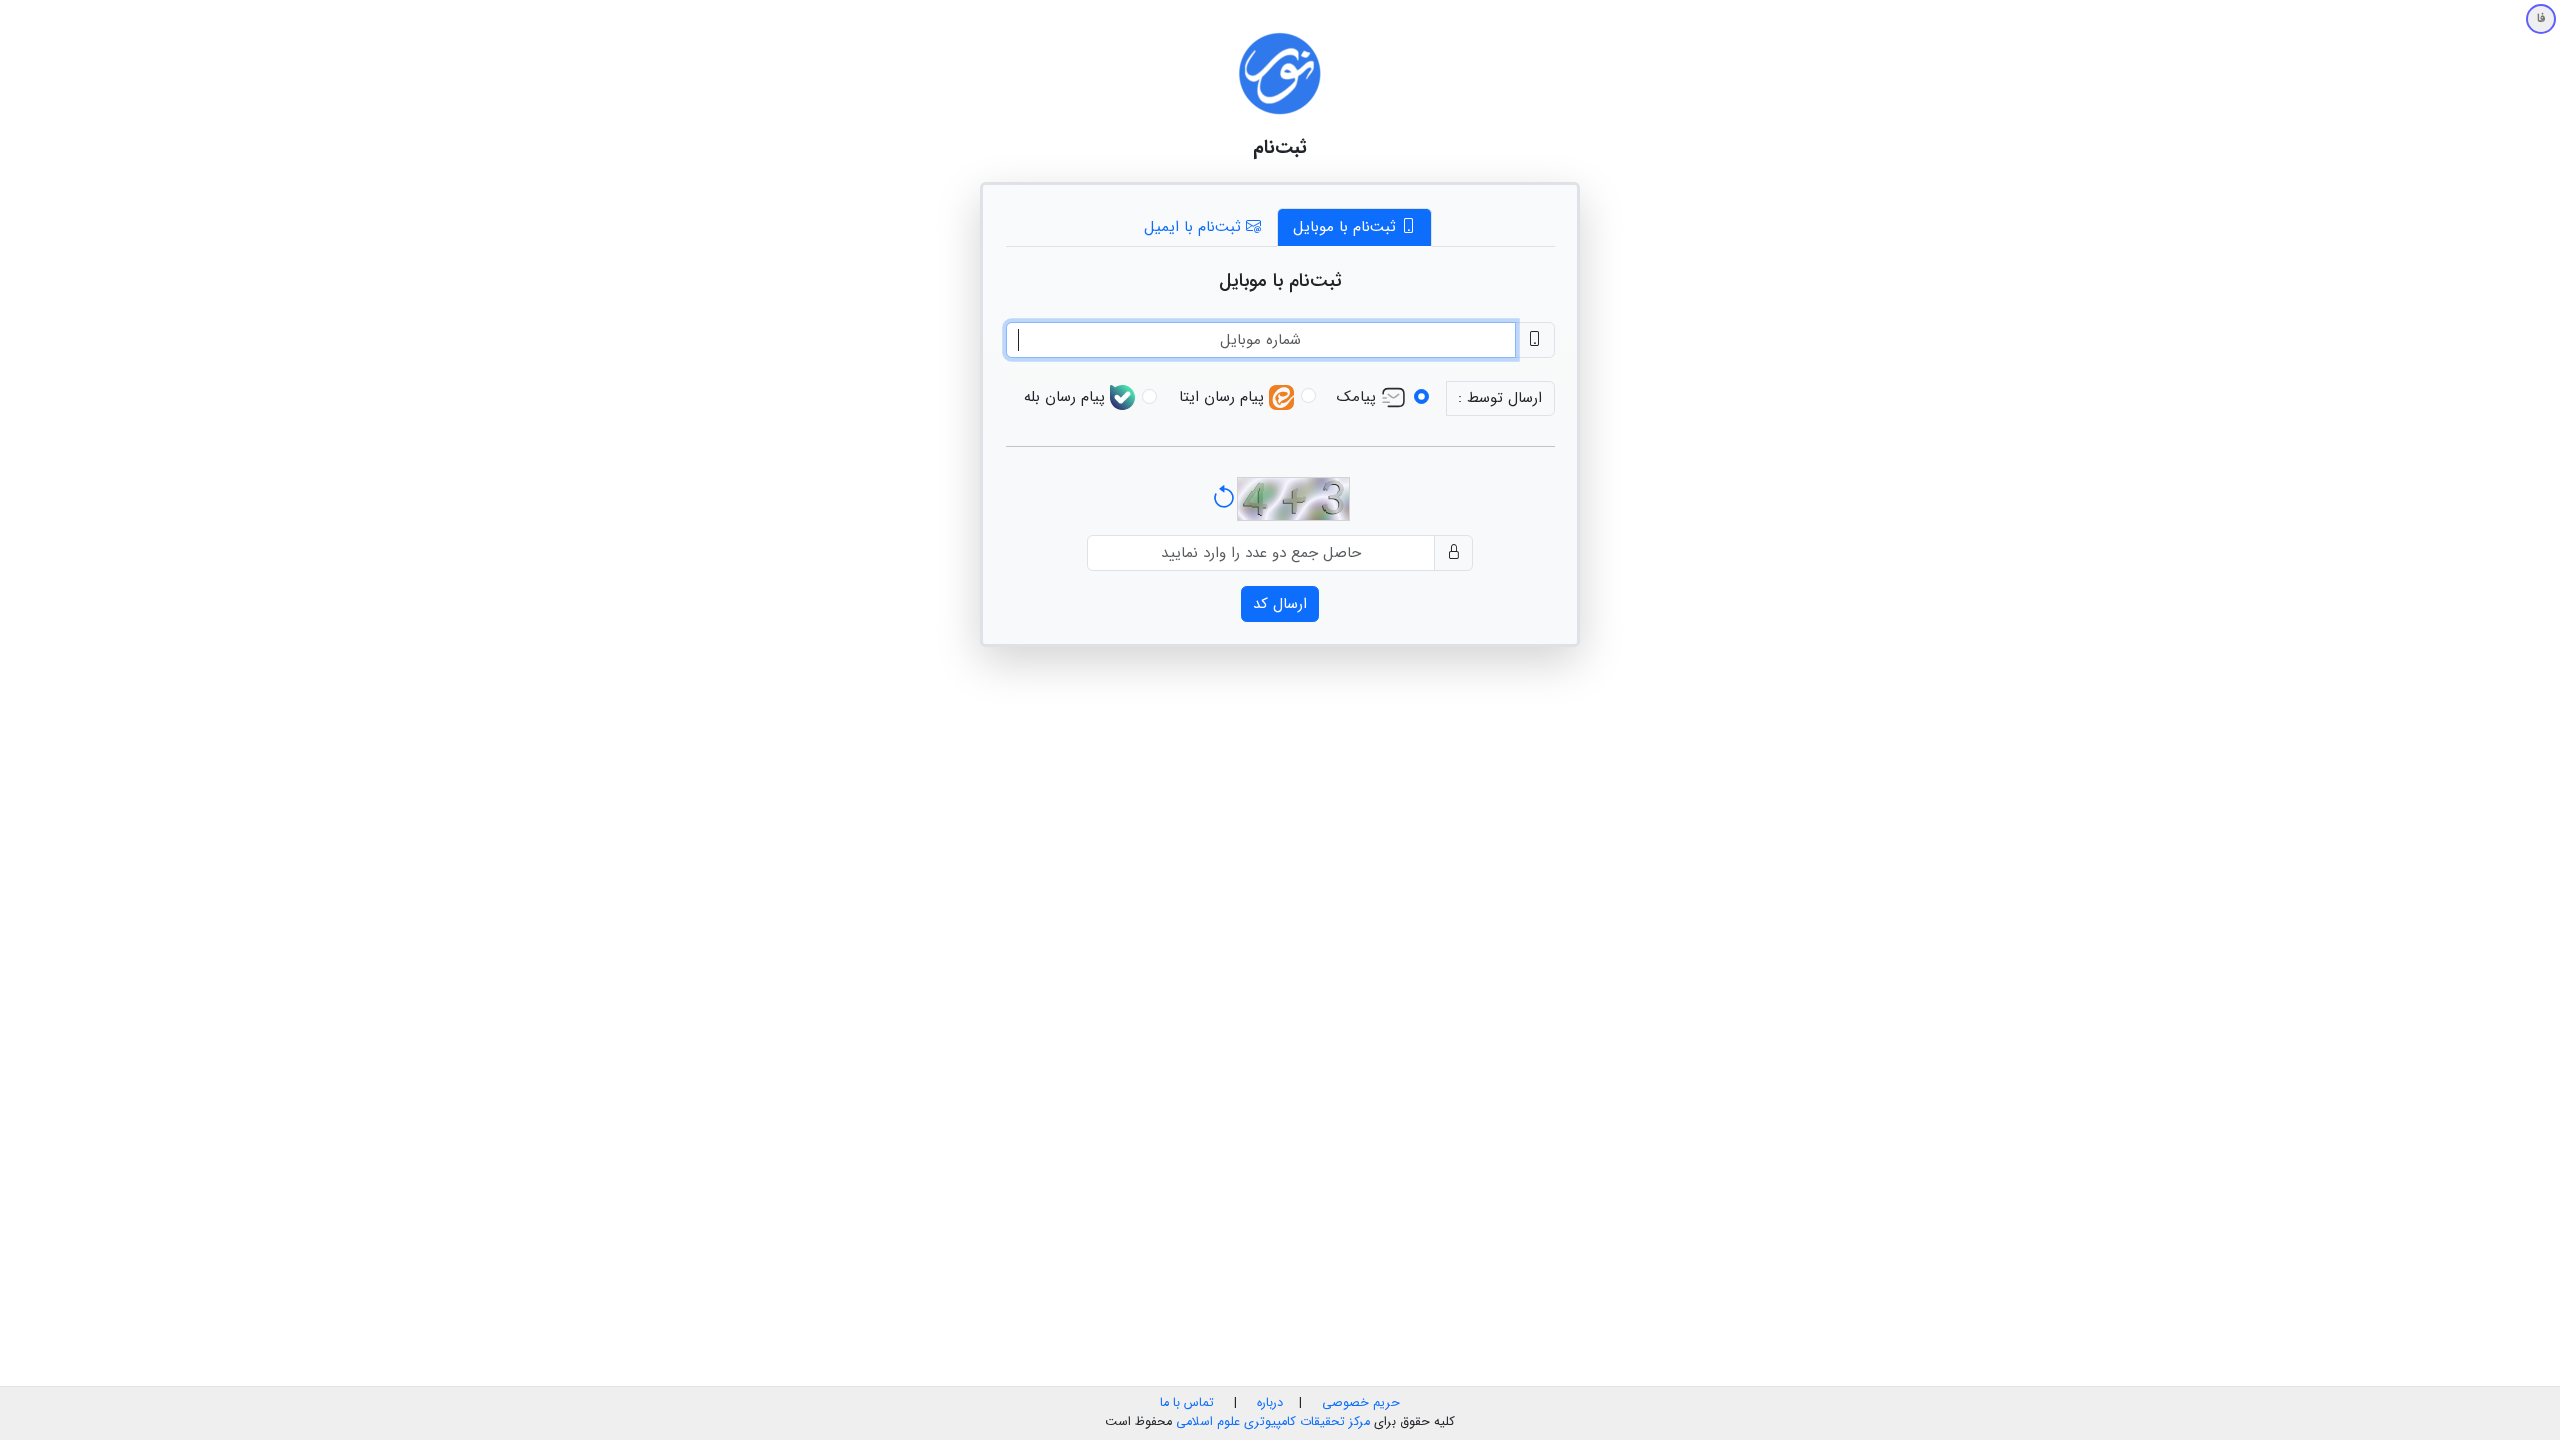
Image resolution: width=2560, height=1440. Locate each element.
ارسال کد (1280, 604)
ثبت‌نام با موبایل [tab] (1347, 227)
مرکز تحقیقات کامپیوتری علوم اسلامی (1273, 1422)
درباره (1268, 1403)
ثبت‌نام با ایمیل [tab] (1195, 227)
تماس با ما (1187, 1403)
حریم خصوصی (1361, 1403)
